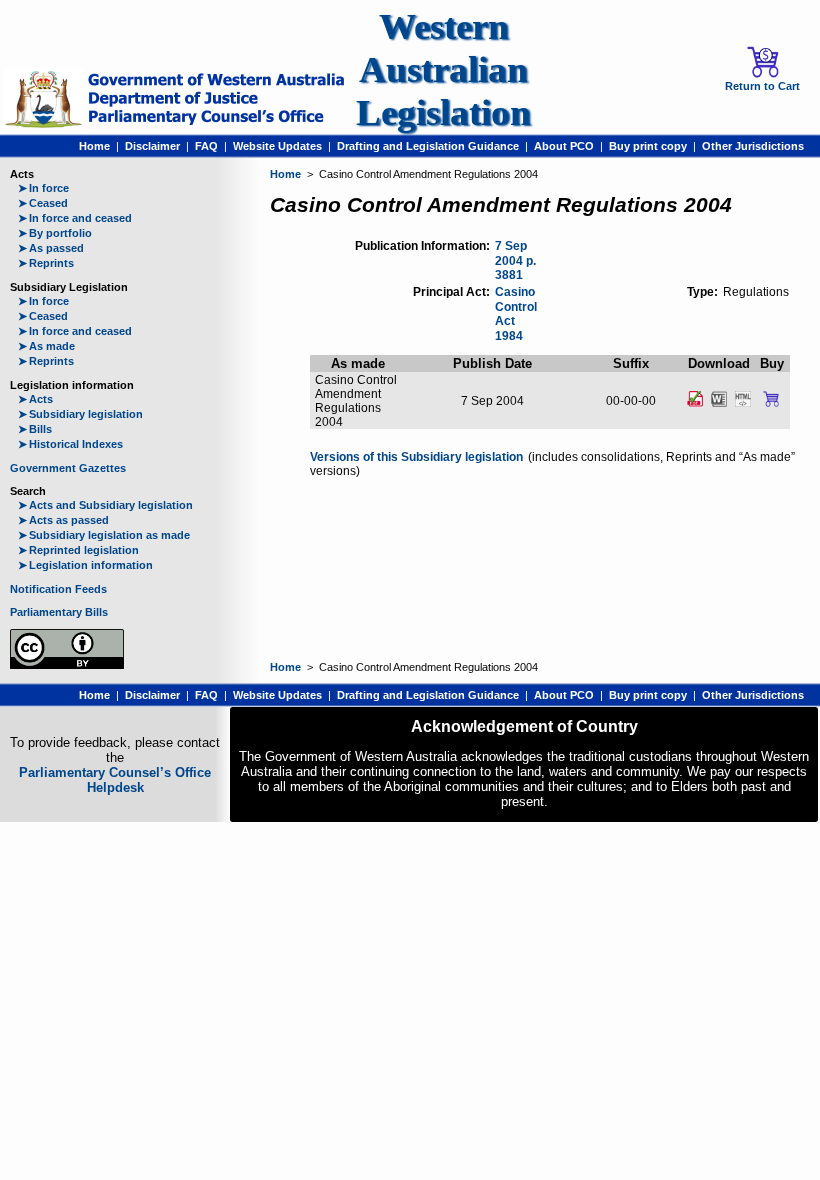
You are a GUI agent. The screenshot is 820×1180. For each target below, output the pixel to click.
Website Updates (277, 146)
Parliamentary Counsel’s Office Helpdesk (115, 780)
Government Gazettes (68, 468)
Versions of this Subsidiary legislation (416, 457)
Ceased (43, 203)
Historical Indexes (70, 444)
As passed (51, 248)
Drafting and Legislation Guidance (428, 146)
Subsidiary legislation (80, 414)
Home (94, 146)
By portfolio (55, 233)
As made (46, 346)
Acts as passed (63, 520)
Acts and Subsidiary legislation (105, 505)
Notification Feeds (58, 589)
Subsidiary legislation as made (104, 535)
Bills (35, 429)
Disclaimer (152, 146)
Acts (35, 399)
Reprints (46, 263)
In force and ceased (75, 218)
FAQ (206, 146)
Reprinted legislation (78, 550)
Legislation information (85, 565)
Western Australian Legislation (443, 69)
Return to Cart (762, 86)
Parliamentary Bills (59, 612)
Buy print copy (648, 146)
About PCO (564, 146)
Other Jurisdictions (753, 146)
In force (43, 188)
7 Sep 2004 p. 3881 (515, 260)
